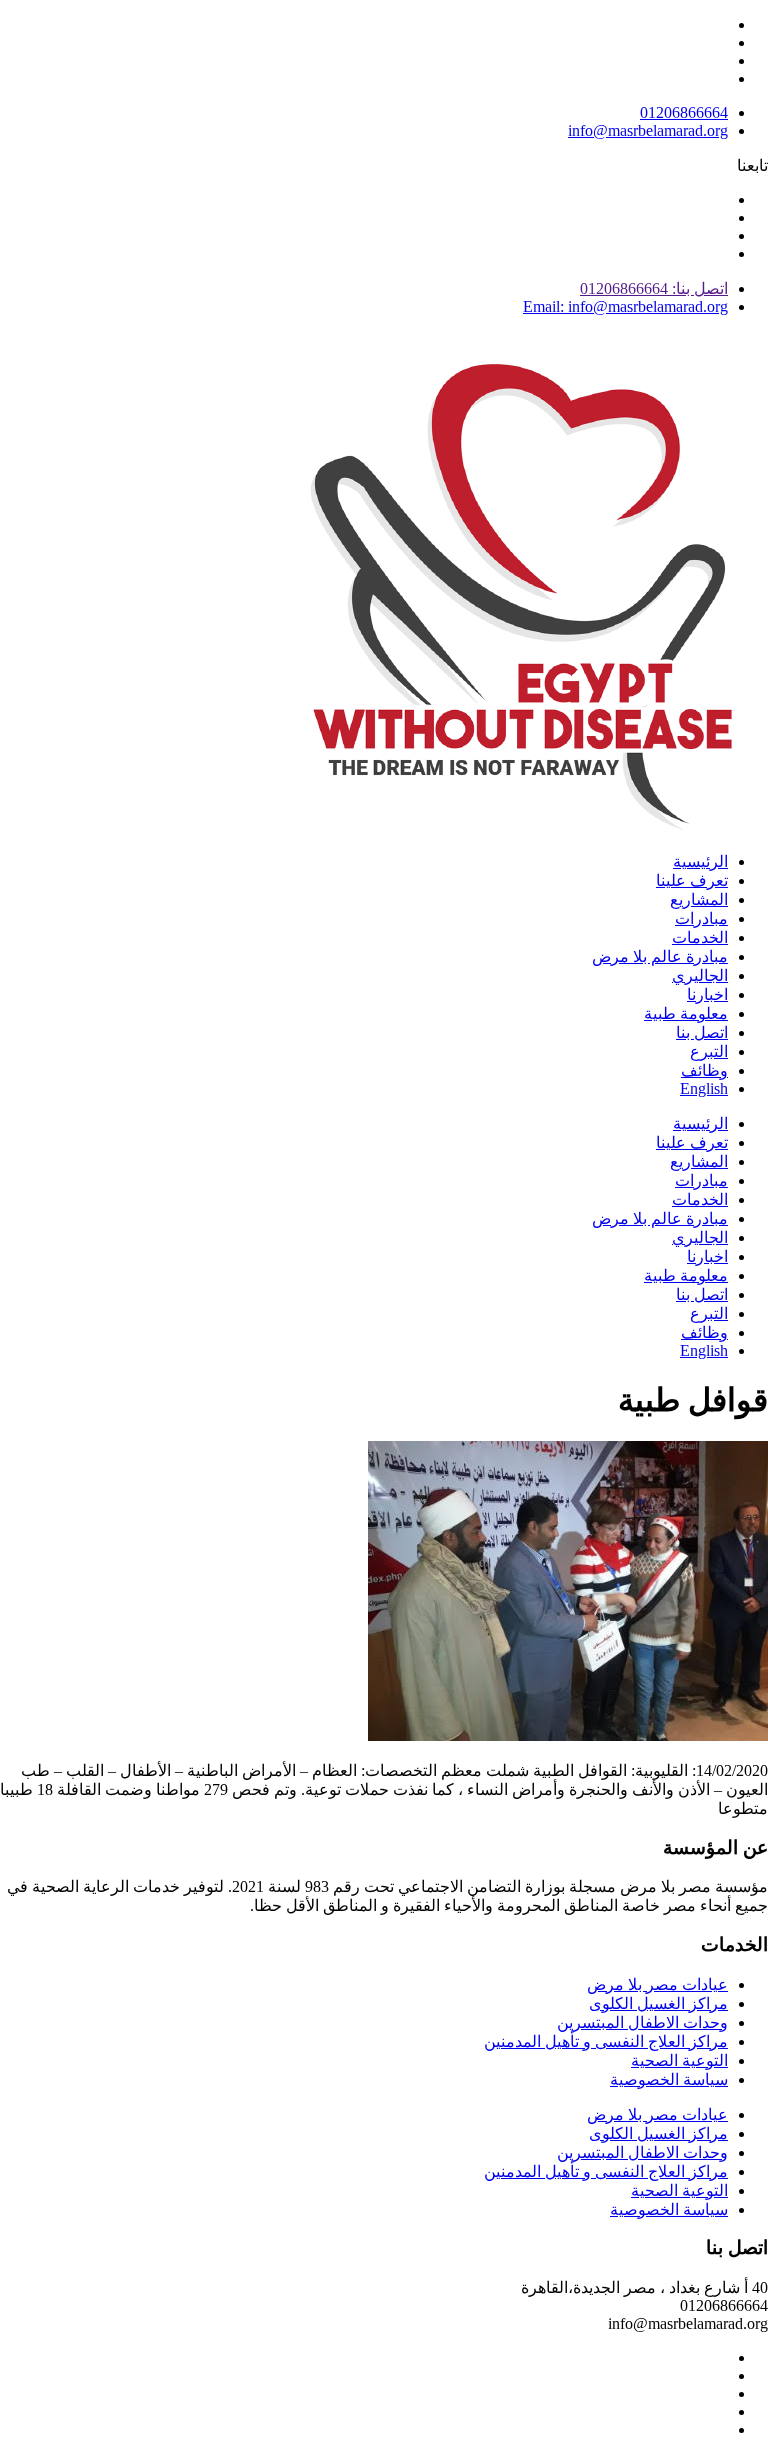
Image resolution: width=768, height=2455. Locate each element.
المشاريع (699, 899)
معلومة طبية (686, 1013)
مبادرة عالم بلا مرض (660, 956)
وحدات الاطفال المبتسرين (642, 2022)
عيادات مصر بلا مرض (657, 1984)
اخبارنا (707, 994)
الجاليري (700, 975)
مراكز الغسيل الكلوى (658, 2003)
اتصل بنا (702, 1032)
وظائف (704, 1070)
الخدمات (700, 937)
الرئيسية (700, 861)
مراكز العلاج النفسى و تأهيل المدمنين (606, 2041)
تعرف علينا (692, 880)
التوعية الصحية (679, 2060)
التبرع (709, 1051)
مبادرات (701, 918)
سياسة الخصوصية (669, 2079)
